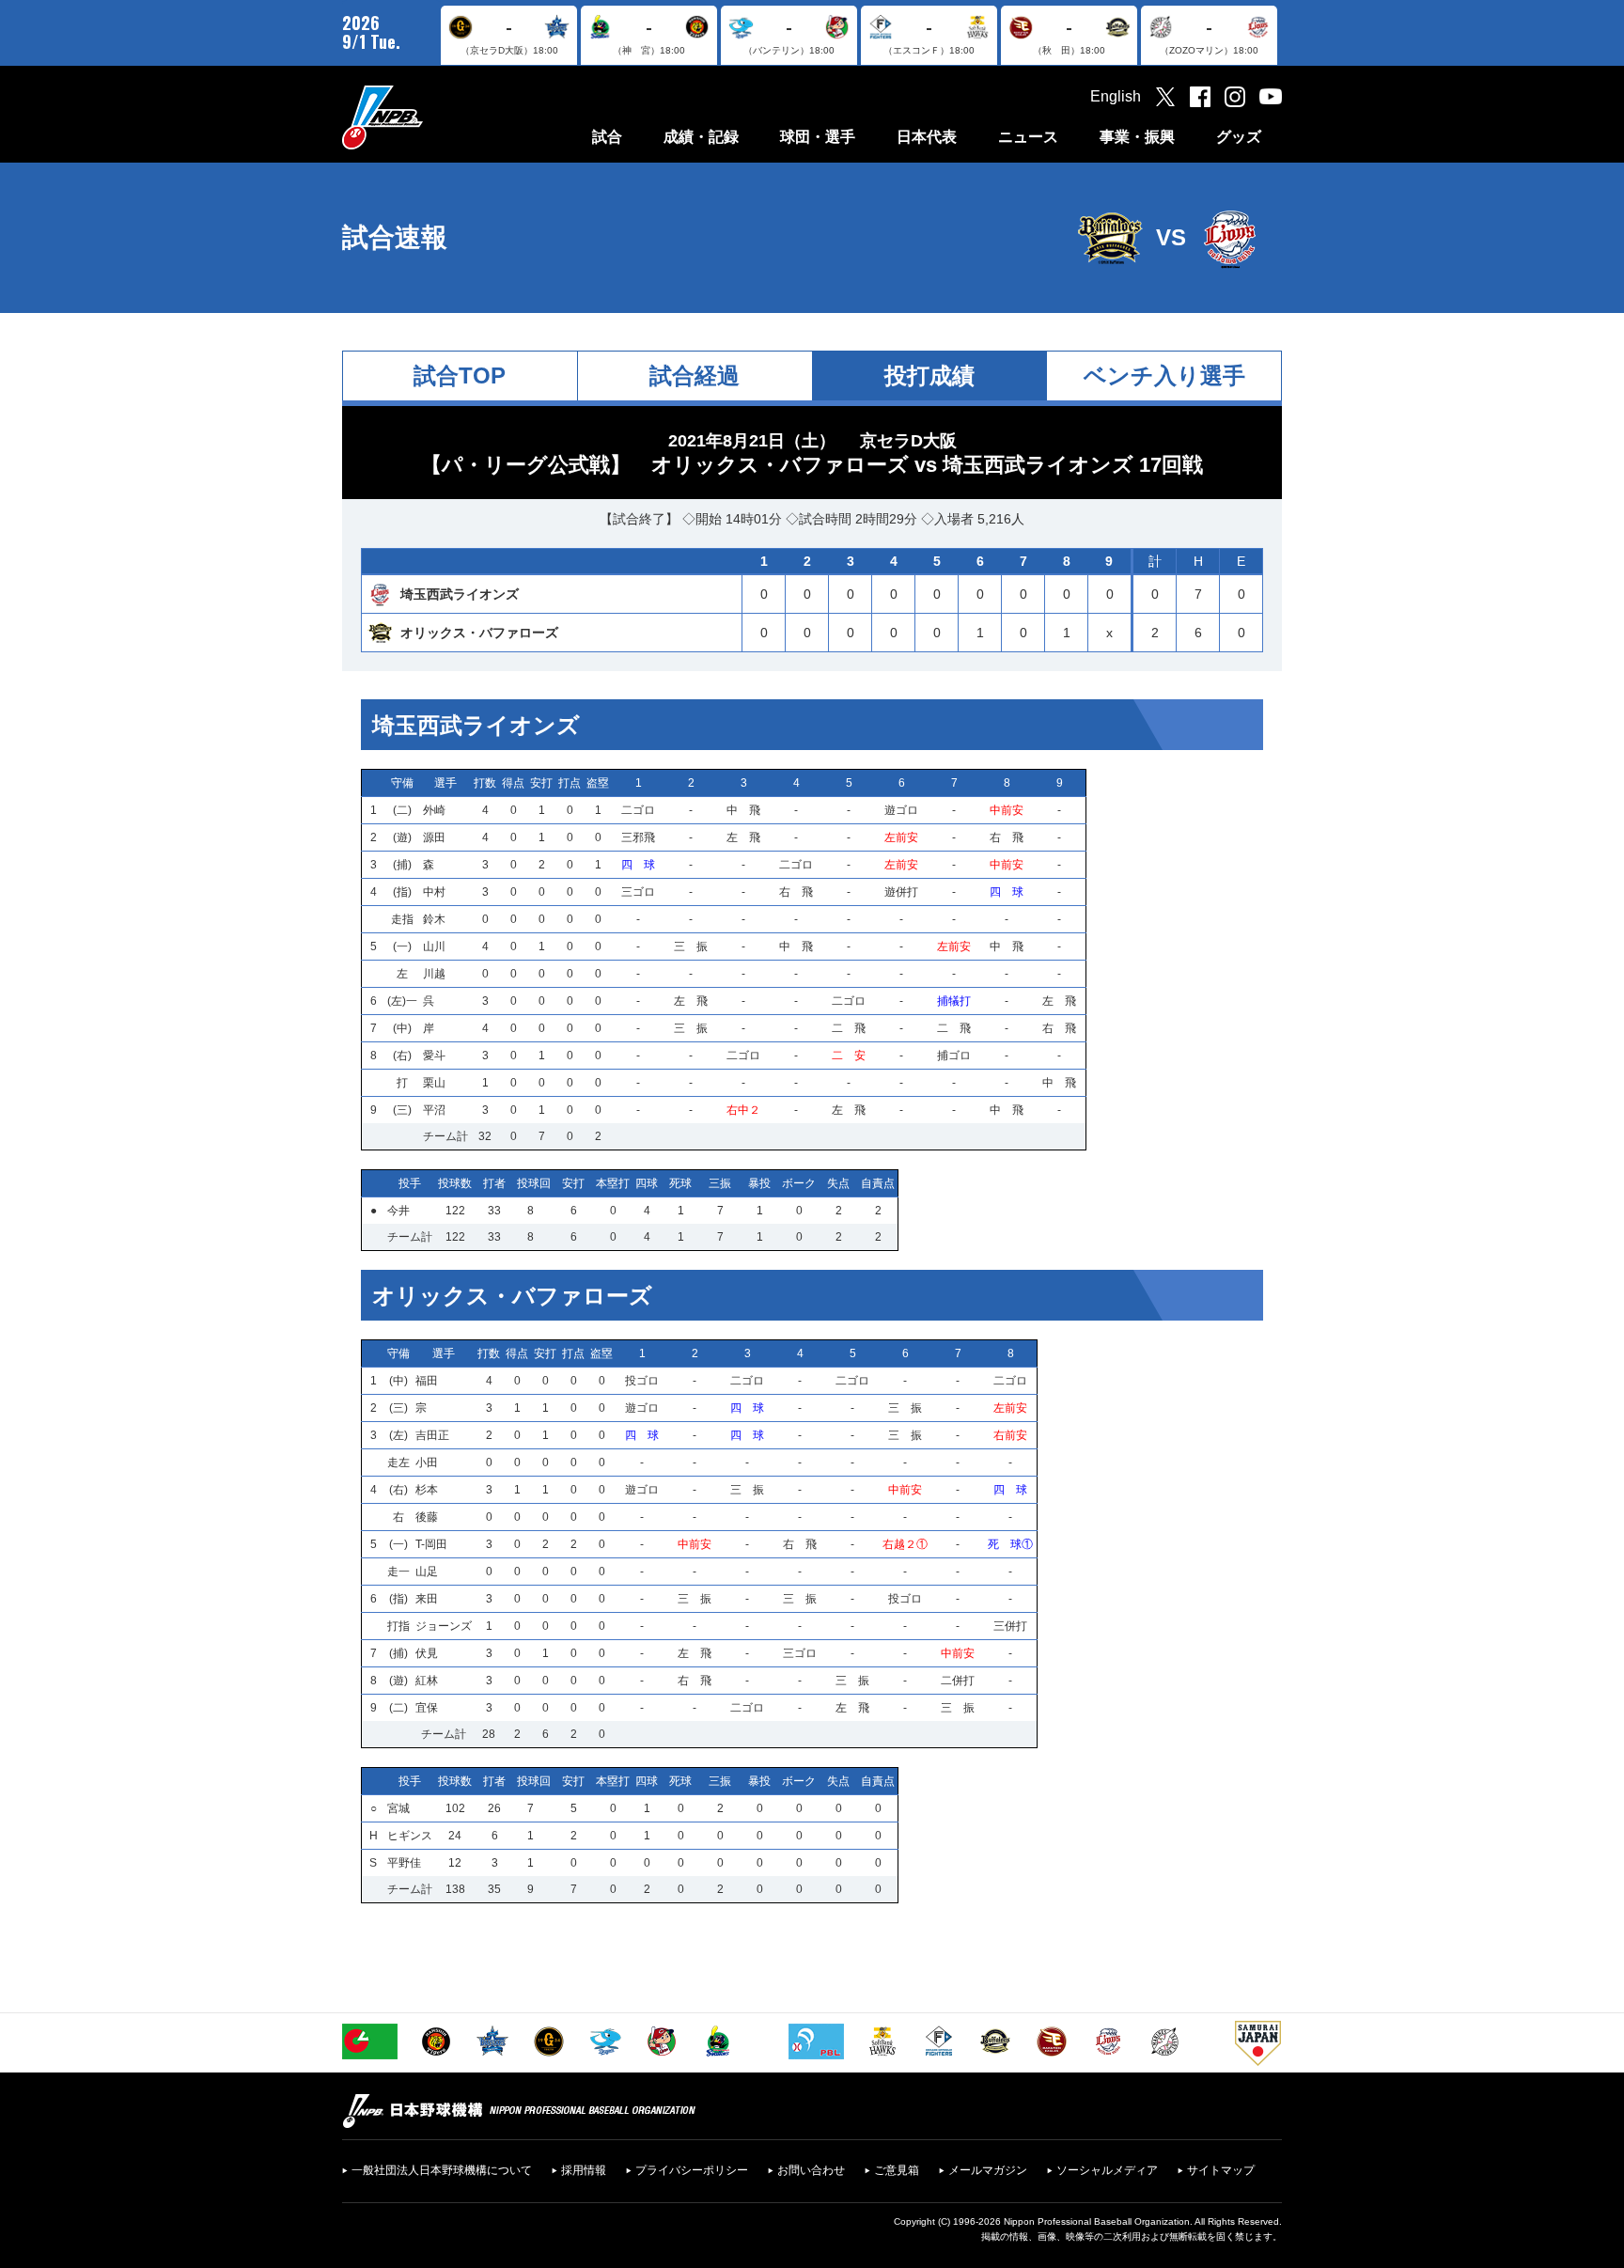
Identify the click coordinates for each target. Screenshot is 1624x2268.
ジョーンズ (444, 1626)
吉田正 (432, 1435)
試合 (607, 137)
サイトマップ (1221, 2170)
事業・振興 (1137, 137)
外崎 (434, 810)
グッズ (1239, 137)
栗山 (434, 1083)
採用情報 (584, 2170)
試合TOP (460, 375)
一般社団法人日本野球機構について (442, 2170)
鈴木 (434, 919)
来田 (427, 1599)
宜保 (427, 1708)
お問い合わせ (811, 2170)
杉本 (427, 1490)
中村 (434, 892)
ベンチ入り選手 (1164, 375)
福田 (427, 1381)
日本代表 (927, 137)
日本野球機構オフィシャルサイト (429, 117)
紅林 (427, 1681)
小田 (427, 1462)
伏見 (427, 1653)
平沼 (434, 1110)
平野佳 (404, 1863)
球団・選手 (818, 137)
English (1116, 96)
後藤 (427, 1517)
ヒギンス (410, 1836)
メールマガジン (988, 2170)
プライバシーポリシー (692, 2170)
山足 (427, 1572)
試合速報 (395, 237)
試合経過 (695, 375)
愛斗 (434, 1056)
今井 (398, 1211)
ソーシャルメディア (1107, 2170)
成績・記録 (701, 137)
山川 (434, 946)
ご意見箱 (897, 2170)
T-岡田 (431, 1544)
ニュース (1028, 137)
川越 (434, 974)
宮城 (398, 1808)
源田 (434, 837)
